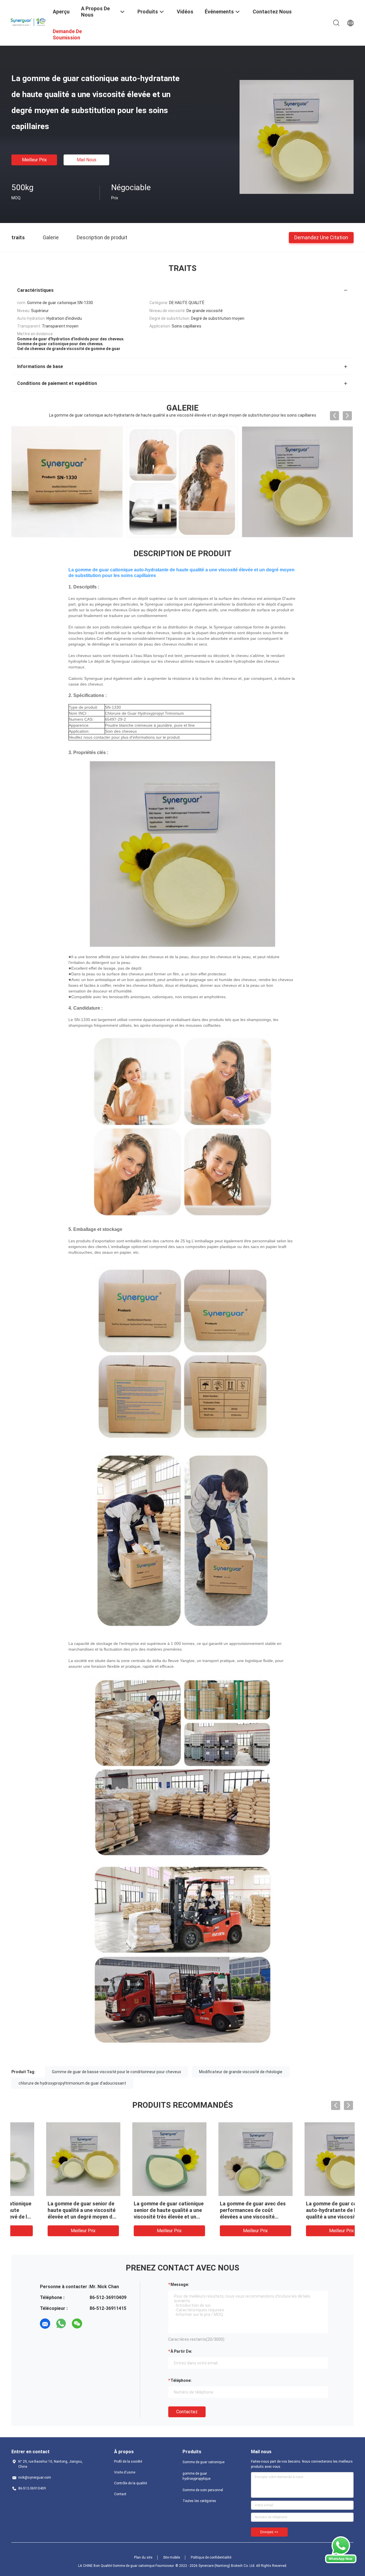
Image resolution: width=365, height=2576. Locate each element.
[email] (45, 2324)
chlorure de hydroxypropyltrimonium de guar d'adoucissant (72, 2083)
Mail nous (87, 160)
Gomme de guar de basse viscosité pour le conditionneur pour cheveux (116, 2072)
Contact (120, 2494)
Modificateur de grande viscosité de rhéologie (241, 2072)
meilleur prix (34, 160)
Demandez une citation (321, 237)
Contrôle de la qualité (130, 2483)
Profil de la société (128, 2462)
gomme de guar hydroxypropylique (196, 2476)
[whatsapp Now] (341, 2562)
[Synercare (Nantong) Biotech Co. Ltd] (29, 21)
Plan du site (143, 2557)
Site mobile (172, 2557)
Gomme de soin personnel (203, 2490)
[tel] (93, 2324)
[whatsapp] (61, 2324)
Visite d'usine (125, 2472)
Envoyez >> (269, 2532)
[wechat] (77, 2324)
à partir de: (181, 2351)
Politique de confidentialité (211, 2557)
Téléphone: (181, 2380)
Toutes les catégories (199, 2501)
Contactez (187, 2412)
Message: (180, 2284)
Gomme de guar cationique (203, 2462)
